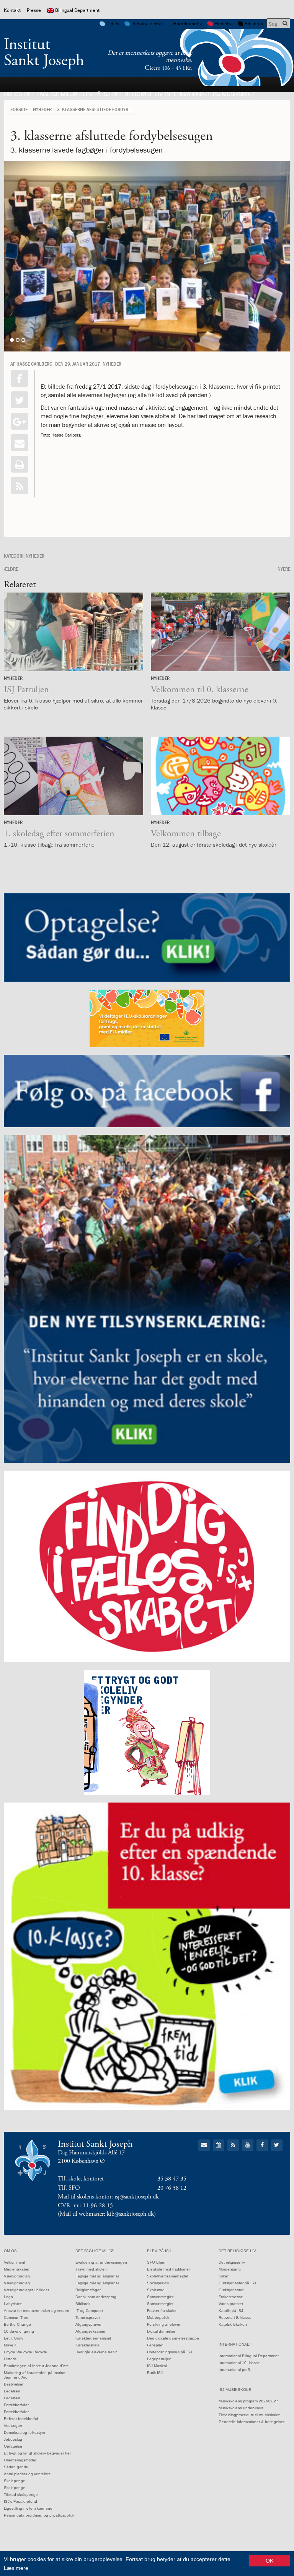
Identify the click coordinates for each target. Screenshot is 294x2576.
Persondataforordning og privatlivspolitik (39, 2515)
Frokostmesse (231, 2297)
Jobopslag (13, 2439)
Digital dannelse (161, 2331)
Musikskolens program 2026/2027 (248, 2401)
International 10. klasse (239, 2363)
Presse (34, 10)
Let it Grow (13, 2338)
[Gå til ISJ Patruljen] (73, 632)
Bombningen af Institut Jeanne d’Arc (36, 2366)
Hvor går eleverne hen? (96, 2352)
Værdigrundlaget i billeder (26, 2290)
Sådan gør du (16, 2467)
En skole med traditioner (168, 2269)
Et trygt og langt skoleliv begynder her (37, 2453)
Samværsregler (160, 2297)
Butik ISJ (155, 2373)
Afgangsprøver (88, 2324)
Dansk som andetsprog (96, 2297)
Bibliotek (254, 24)
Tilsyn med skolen (91, 2269)
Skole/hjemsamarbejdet (168, 2276)
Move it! (11, 2345)
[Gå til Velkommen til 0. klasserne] (220, 632)
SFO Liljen (156, 2262)
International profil (234, 2370)
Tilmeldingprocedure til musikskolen (250, 2415)
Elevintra (224, 24)
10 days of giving (19, 2331)
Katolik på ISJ (231, 2311)
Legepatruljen (159, 2359)
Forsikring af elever (164, 2324)
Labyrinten (13, 2304)
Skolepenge (15, 2481)
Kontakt (12, 10)
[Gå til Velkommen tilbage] (220, 776)
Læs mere (16, 2568)
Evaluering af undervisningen (101, 2262)
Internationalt (188, 94)
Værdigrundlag (17, 2276)
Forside (19, 109)
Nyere (284, 569)
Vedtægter (13, 2426)
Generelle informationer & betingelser (252, 2422)
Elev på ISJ (95, 94)
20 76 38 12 (172, 2188)
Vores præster (231, 2304)
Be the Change (17, 2324)
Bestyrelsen (14, 2384)
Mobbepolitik (158, 2317)
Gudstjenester (231, 2290)
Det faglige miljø (51, 94)
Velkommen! (15, 2262)
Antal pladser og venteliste (27, 2474)
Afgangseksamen (91, 2331)
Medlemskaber (17, 2269)
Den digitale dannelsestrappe (173, 2338)
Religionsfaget (88, 2290)
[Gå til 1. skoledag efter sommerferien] (73, 776)
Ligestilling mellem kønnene (28, 2508)
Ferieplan (155, 2345)
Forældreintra (188, 24)
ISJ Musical (157, 2366)
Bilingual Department (77, 10)
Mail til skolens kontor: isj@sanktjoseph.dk (108, 2197)
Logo (8, 2297)
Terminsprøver (88, 2317)
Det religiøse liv (137, 94)
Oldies (113, 24)
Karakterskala (87, 2345)
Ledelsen (12, 2391)
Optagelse (13, 2446)
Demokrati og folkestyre (24, 2432)
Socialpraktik (158, 2283)
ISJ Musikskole (234, 94)
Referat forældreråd (21, 2419)
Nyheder (42, 109)
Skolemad (156, 2290)
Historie (10, 2359)
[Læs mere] (20, 486)
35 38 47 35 (172, 2179)
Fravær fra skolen (162, 2311)
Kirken (224, 2276)
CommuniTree (16, 2317)
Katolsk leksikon (233, 2324)
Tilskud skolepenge (21, 2495)
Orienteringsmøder (20, 2460)
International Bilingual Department (249, 2356)
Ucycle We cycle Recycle (25, 2352)
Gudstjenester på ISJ (237, 2283)
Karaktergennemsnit (93, 2338)
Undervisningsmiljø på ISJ (170, 2352)
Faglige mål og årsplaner (97, 2276)
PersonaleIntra (147, 24)
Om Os (13, 94)
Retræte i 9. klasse (235, 2317)
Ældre (11, 569)
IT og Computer (89, 2311)
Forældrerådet (16, 2405)
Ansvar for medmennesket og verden (37, 2311)
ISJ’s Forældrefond (20, 2501)
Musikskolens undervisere (241, 2408)
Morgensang (230, 2269)
